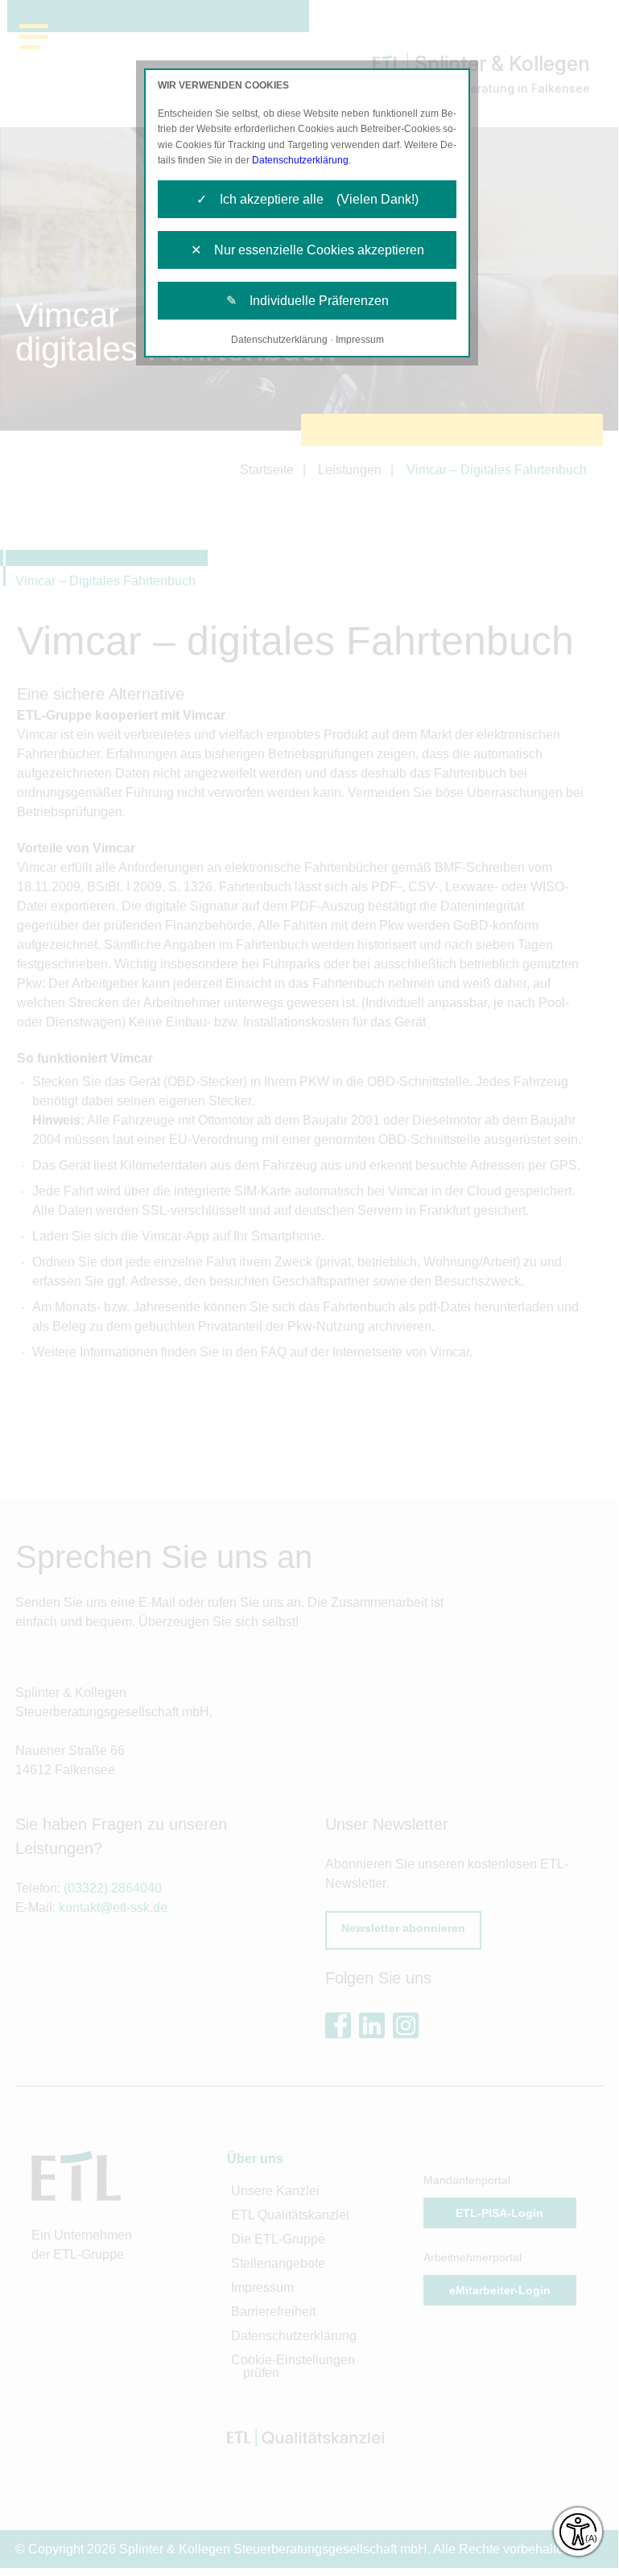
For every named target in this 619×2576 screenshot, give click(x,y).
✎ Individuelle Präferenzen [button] (307, 301)
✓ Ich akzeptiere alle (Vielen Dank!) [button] (307, 199)
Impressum (360, 340)
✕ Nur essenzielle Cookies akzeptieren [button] (307, 250)
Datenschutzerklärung (300, 160)
